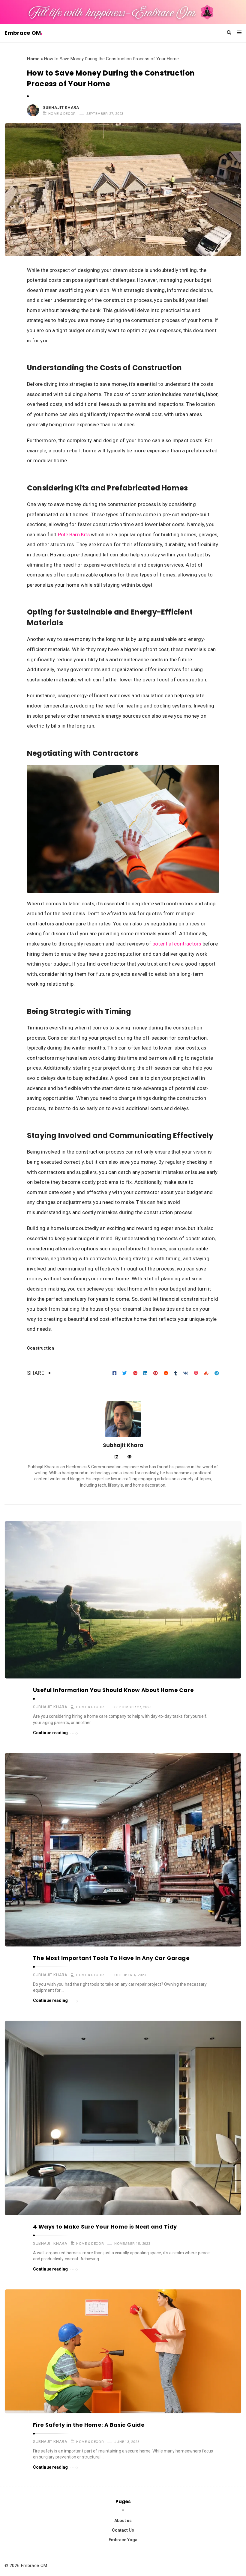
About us (123, 2521)
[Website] (129, 1457)
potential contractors (177, 944)
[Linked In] (116, 1457)
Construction (41, 1348)
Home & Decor (62, 114)
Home (33, 59)
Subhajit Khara (61, 107)
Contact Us (123, 2530)
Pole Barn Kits (74, 535)
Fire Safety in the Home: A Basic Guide (89, 2425)
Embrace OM (23, 33)
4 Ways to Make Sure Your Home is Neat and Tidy (105, 2227)
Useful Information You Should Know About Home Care (113, 1690)
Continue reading (51, 1733)
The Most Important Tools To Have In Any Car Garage (111, 1958)
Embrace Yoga (123, 2540)
